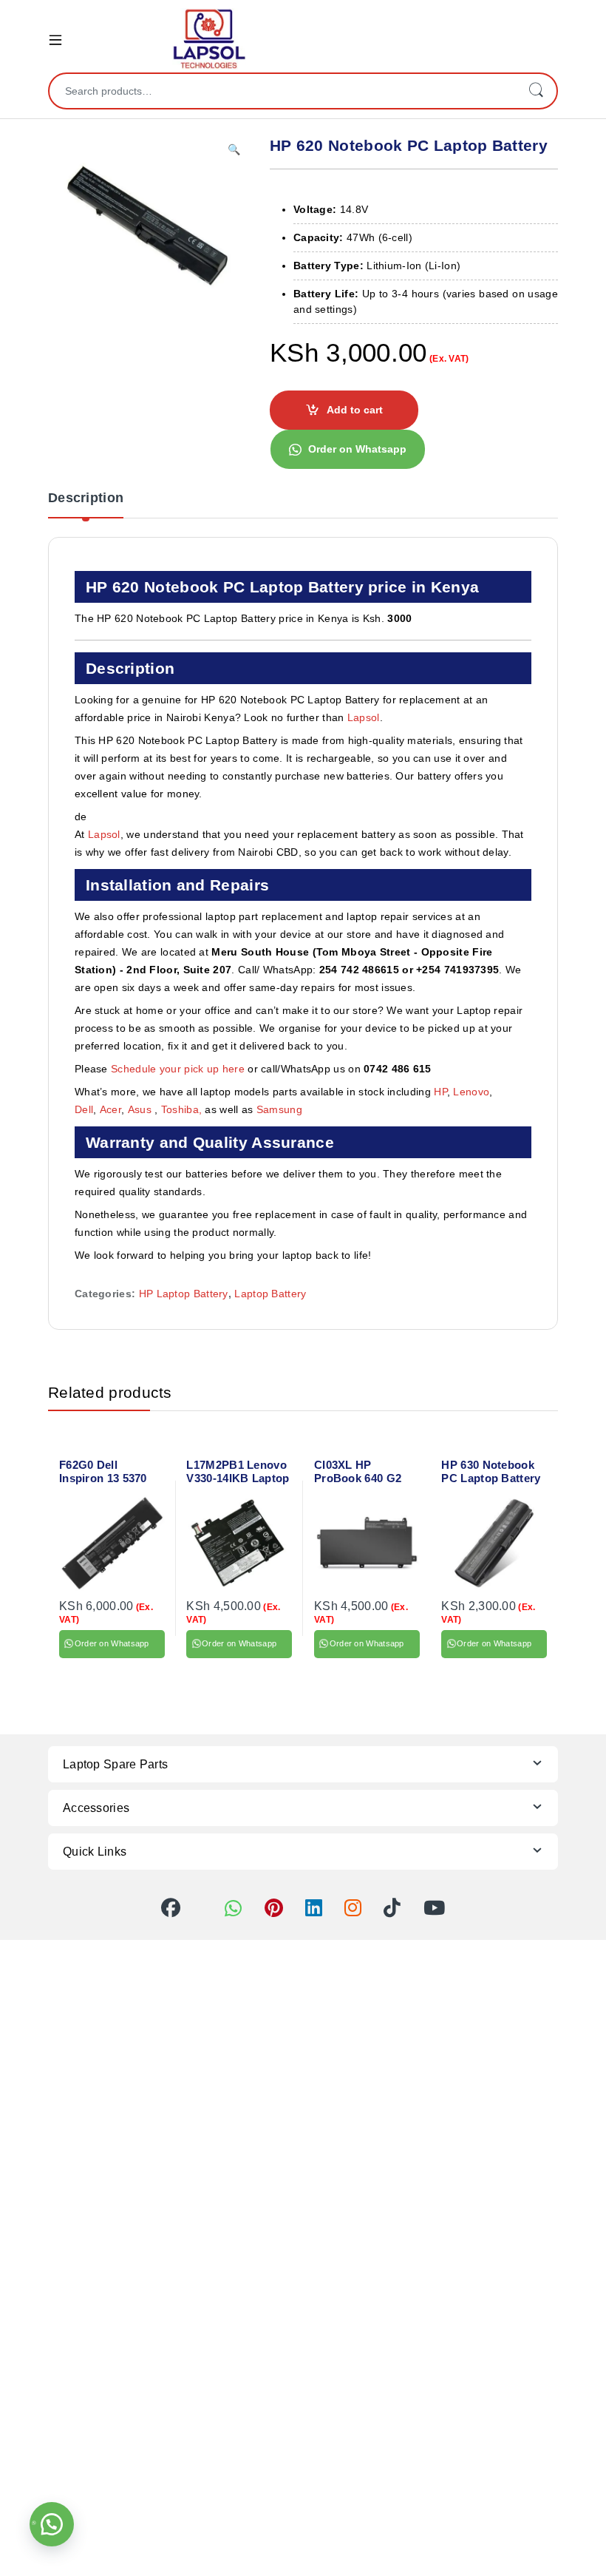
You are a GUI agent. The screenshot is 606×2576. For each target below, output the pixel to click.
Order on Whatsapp (357, 449)
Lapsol (364, 717)
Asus (142, 1109)
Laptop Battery (270, 1294)
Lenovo (471, 1092)
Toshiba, (181, 1109)
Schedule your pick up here (178, 1069)
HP (440, 1092)
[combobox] (282, 91)
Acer (110, 1109)
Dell (84, 1109)
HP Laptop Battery (184, 1294)
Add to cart (355, 410)
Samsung (281, 1109)
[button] (234, 150)
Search (536, 91)
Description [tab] (86, 498)
